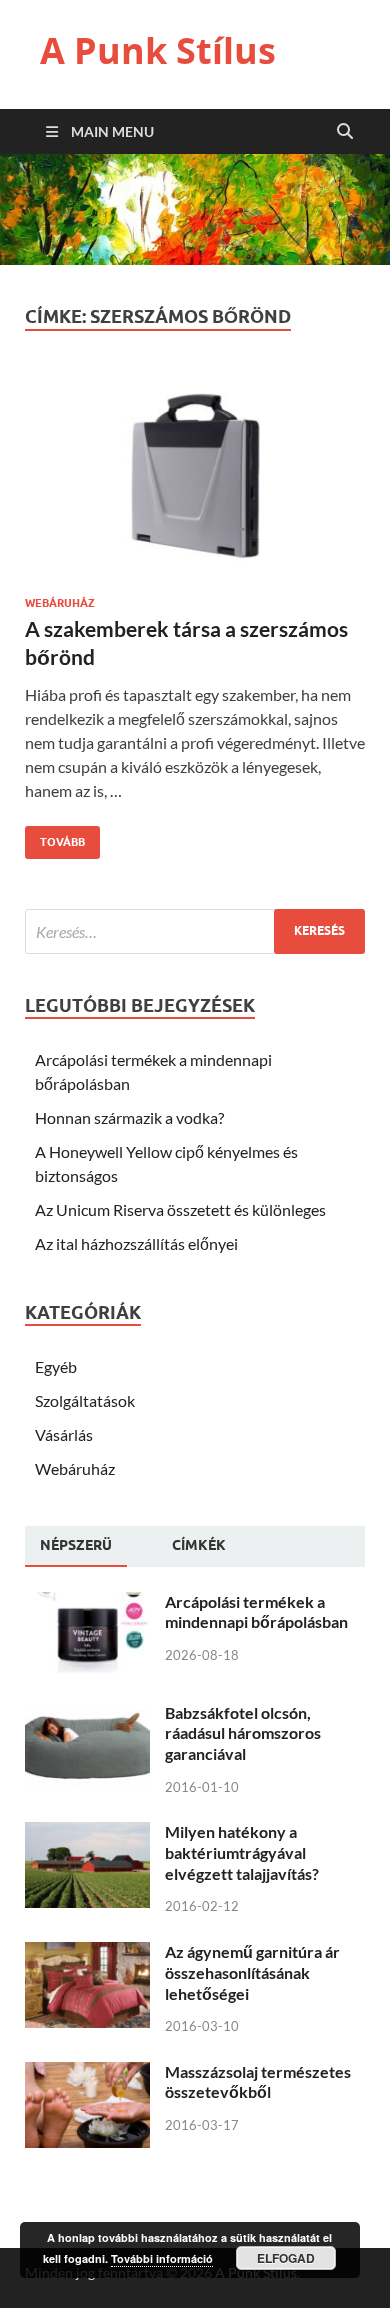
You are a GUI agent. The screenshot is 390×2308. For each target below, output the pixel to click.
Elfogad (286, 2258)
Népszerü (76, 1545)
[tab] (76, 1546)
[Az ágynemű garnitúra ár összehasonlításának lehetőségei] (87, 1953)
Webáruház (60, 603)
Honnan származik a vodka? (129, 1117)
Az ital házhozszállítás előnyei (136, 1243)
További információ (162, 2258)
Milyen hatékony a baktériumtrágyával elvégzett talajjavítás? (242, 1852)
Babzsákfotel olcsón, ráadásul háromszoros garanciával (243, 1733)
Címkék (199, 1545)
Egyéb (56, 1366)
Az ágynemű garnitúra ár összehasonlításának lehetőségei (252, 1972)
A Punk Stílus (158, 50)
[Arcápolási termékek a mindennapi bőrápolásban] (87, 1603)
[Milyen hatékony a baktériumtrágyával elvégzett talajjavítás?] (87, 1833)
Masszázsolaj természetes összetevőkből (258, 2082)
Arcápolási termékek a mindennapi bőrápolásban (256, 1612)
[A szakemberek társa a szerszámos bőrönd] (195, 483)
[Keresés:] (195, 931)
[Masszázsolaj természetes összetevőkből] (87, 2073)
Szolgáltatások (85, 1400)
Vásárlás (64, 1434)
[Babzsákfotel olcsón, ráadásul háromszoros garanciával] (87, 1714)
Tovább (55, 837)
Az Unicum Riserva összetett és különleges (180, 1209)
